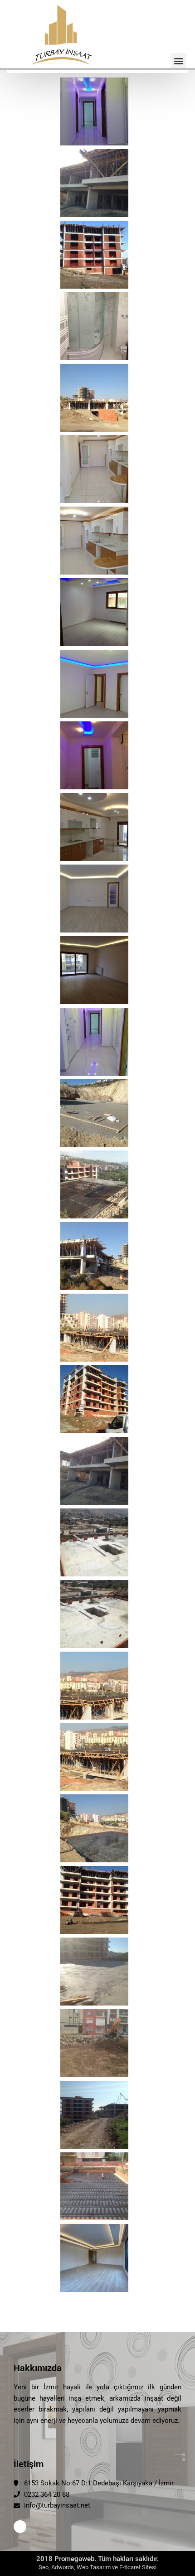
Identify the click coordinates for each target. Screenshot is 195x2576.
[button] (178, 60)
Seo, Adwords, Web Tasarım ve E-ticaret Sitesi (97, 2567)
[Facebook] (20, 2527)
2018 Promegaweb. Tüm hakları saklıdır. (97, 2559)
